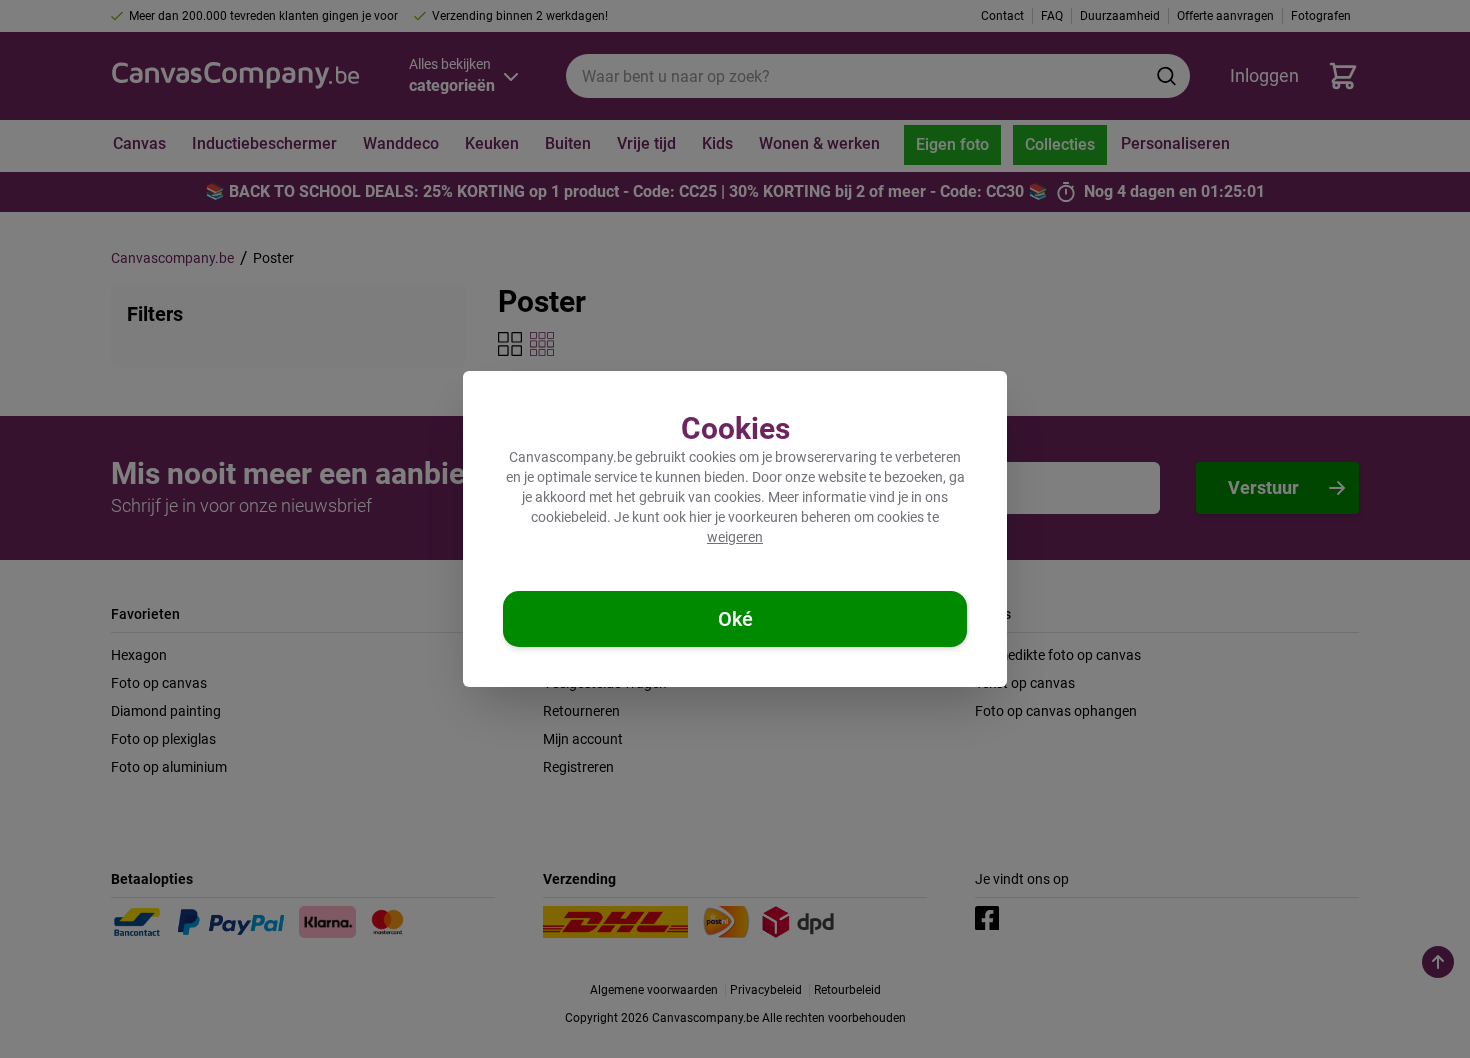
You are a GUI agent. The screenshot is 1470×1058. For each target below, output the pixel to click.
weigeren (735, 537)
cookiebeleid (569, 517)
